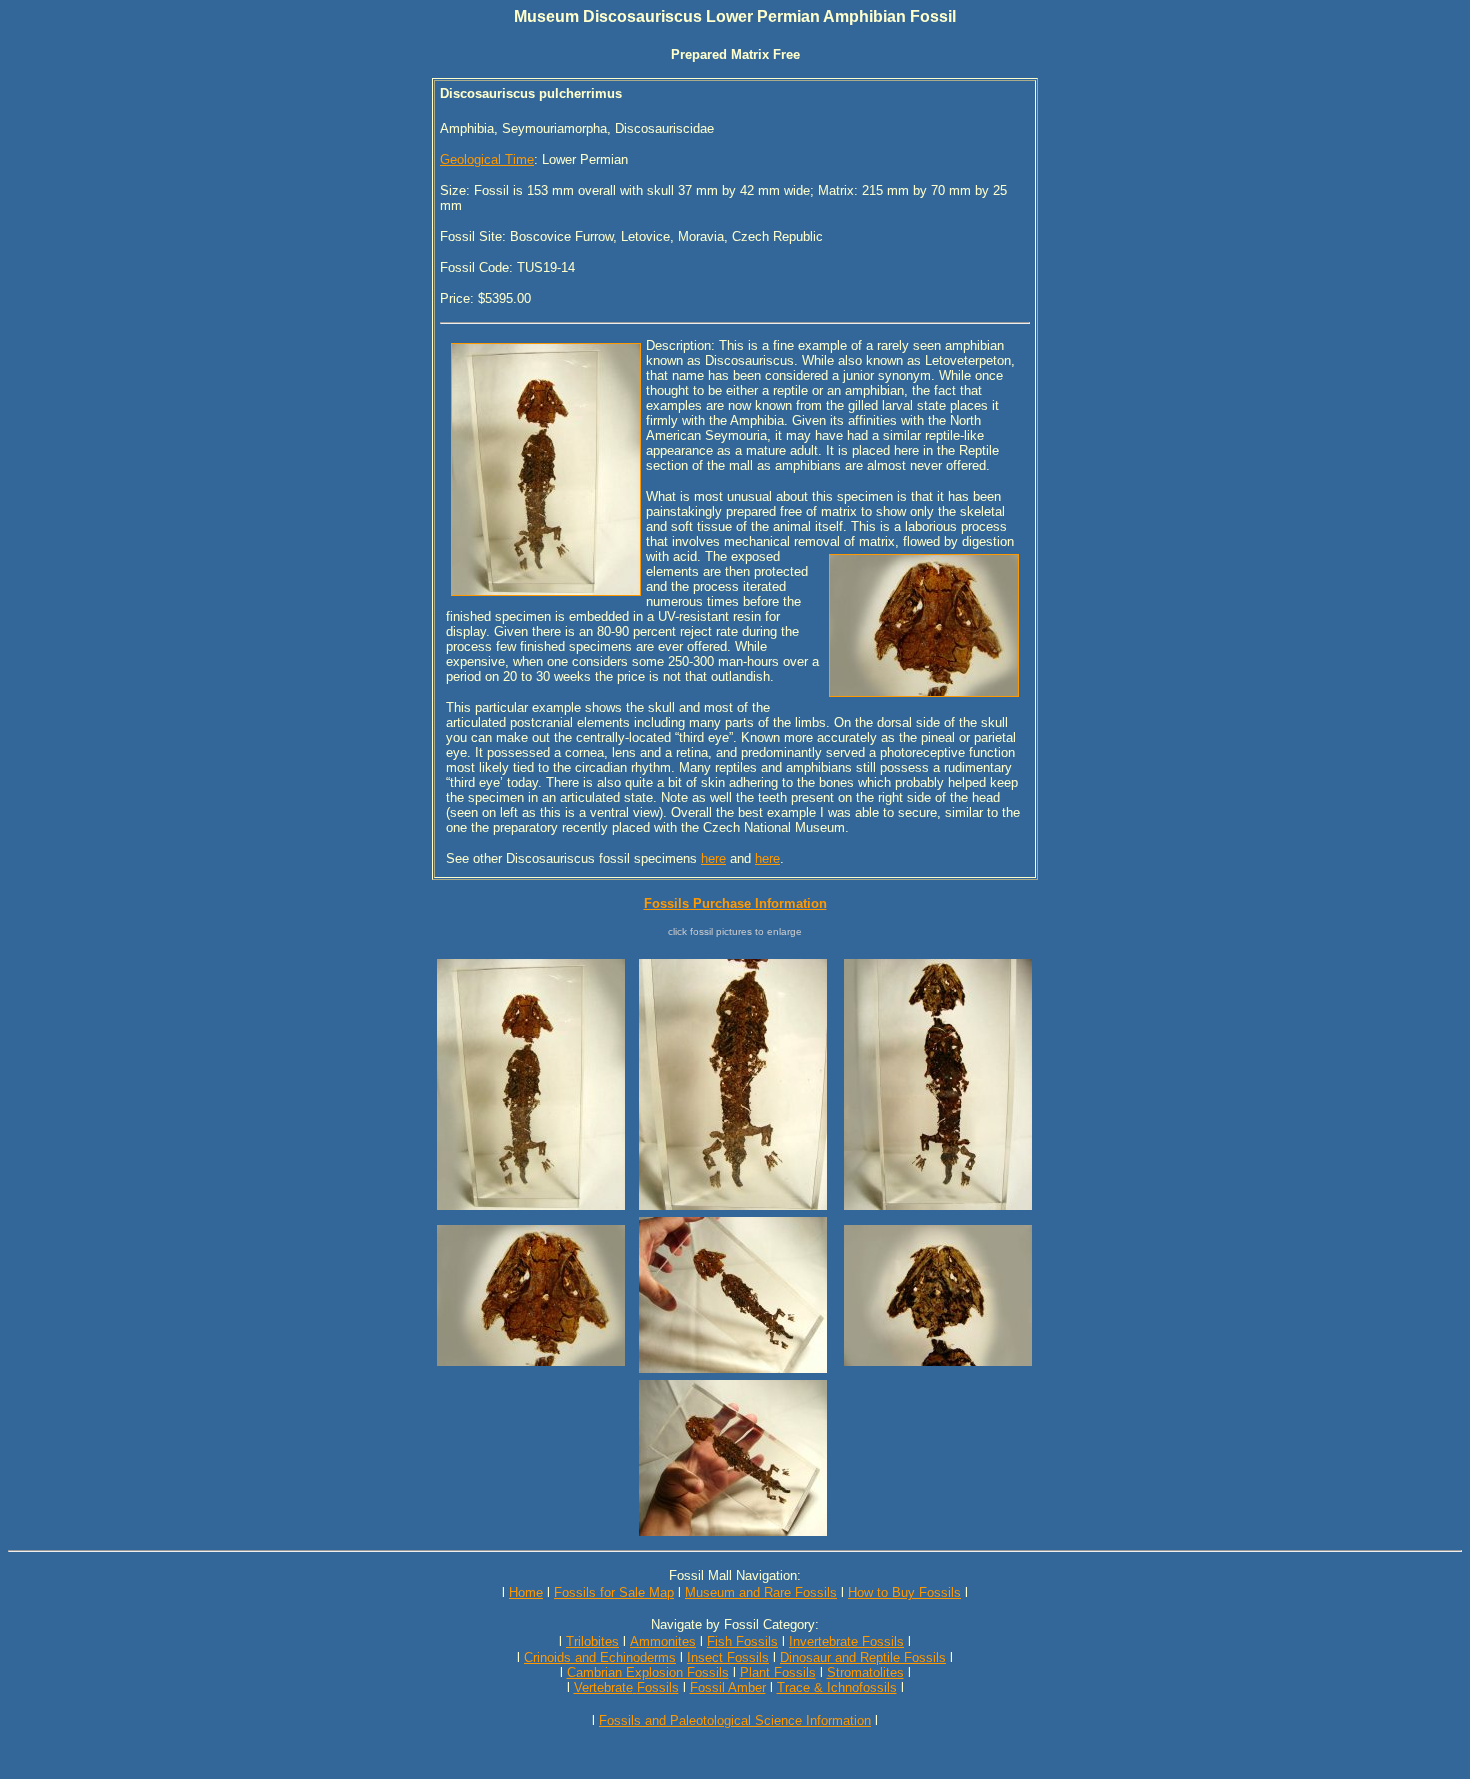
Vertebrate (603, 1687)
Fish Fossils (742, 1641)
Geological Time (487, 159)
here (713, 858)
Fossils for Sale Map (614, 1592)
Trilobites (592, 1641)
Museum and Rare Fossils (761, 1592)
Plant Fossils (778, 1672)
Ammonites (663, 1641)
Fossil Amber (728, 1687)
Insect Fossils (728, 1657)
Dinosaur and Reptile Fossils (863, 1657)
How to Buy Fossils (904, 1592)
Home (526, 1592)
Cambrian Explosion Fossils (648, 1672)
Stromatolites (865, 1672)
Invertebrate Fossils (846, 1641)
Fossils (658, 1687)
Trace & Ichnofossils (837, 1687)
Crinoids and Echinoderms (600, 1657)
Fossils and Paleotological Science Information (735, 1720)
